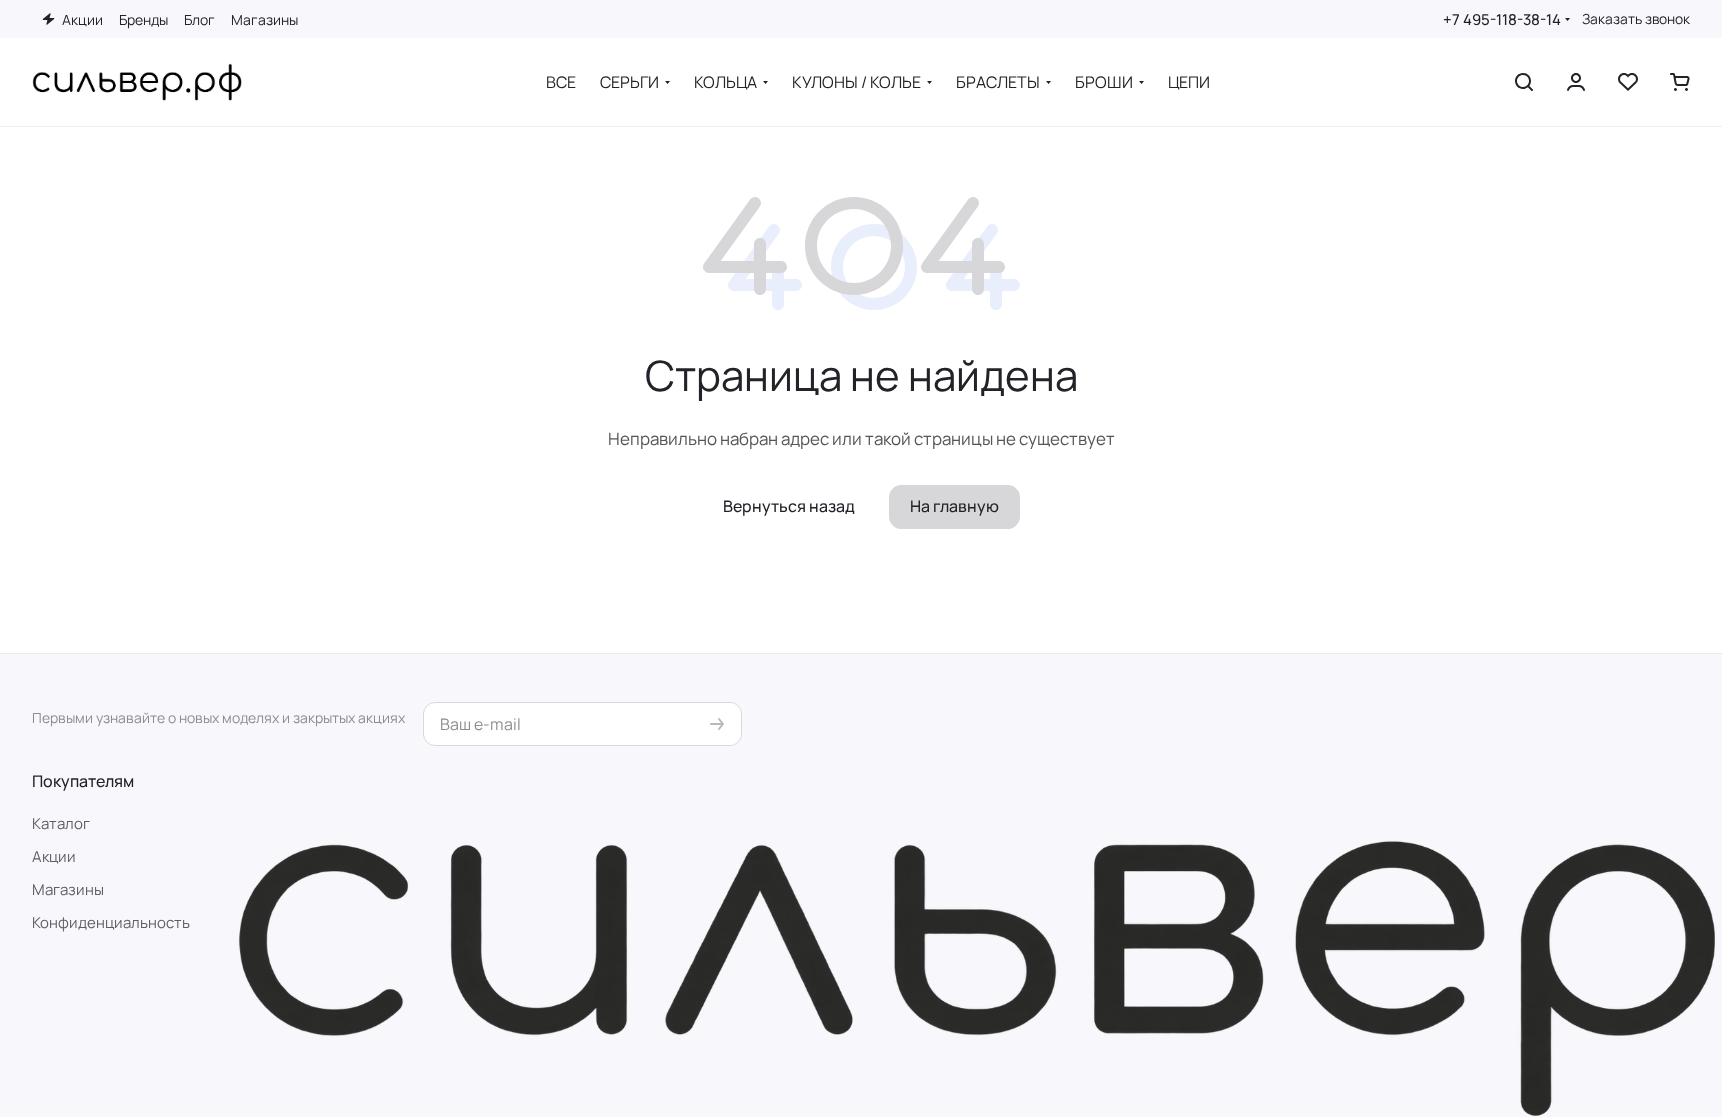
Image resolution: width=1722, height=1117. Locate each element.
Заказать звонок (1636, 19)
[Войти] (1576, 82)
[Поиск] (1524, 82)
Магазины (68, 889)
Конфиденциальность (111, 922)
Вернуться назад (789, 506)
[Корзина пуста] (1680, 82)
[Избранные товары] (1628, 82)
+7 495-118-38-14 (1502, 19)
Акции (54, 856)
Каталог (61, 823)
